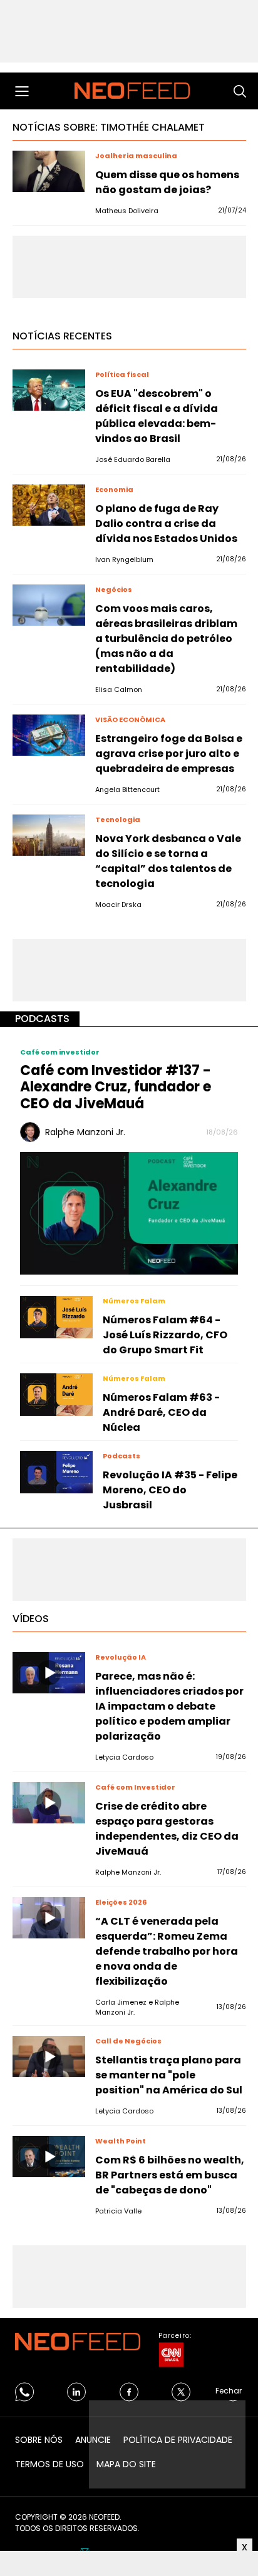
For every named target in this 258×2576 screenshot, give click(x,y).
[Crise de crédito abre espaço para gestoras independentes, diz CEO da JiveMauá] (49, 1803)
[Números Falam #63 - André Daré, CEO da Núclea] (56, 1395)
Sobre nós (39, 2440)
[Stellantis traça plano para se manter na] (49, 2057)
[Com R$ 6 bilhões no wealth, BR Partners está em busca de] (49, 2157)
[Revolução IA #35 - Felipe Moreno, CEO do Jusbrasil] (56, 1472)
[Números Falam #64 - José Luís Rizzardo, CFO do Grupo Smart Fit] (56, 1317)
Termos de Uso (49, 2464)
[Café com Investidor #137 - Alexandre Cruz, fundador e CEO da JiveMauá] (129, 1212)
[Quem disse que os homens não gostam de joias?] (49, 171)
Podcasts (42, 1019)
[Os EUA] (49, 390)
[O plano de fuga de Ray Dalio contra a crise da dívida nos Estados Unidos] (49, 505)
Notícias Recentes (62, 336)
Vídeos (31, 1619)
